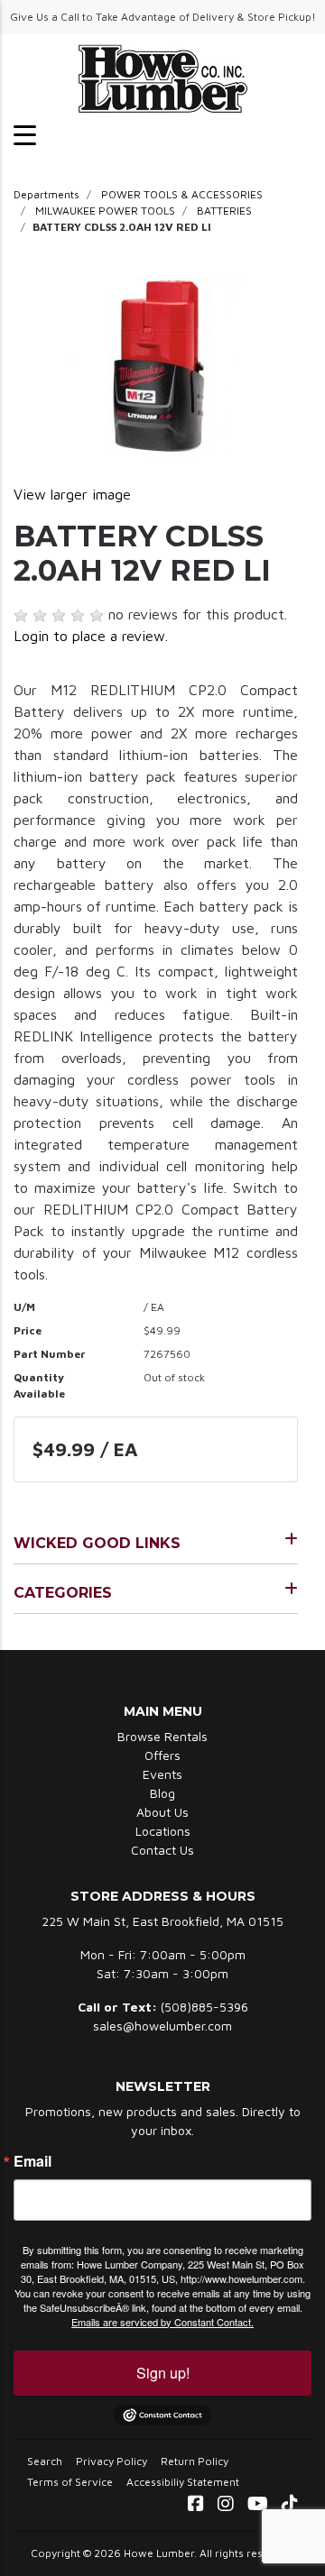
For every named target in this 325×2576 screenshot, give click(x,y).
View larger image (72, 494)
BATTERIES (224, 211)
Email (32, 2161)
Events (162, 1774)
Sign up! (163, 2373)
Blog (162, 1793)
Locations (163, 1831)
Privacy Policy (111, 2461)
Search (45, 2461)
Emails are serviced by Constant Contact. (162, 2322)
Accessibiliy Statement (183, 2482)
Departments (46, 194)
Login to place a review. (91, 636)
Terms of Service (70, 2482)
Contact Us (162, 1850)
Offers (162, 1755)
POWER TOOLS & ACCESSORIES (182, 194)
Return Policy (195, 2461)
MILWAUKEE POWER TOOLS (105, 211)
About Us (162, 1812)
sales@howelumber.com (162, 2026)
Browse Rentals (162, 1736)
